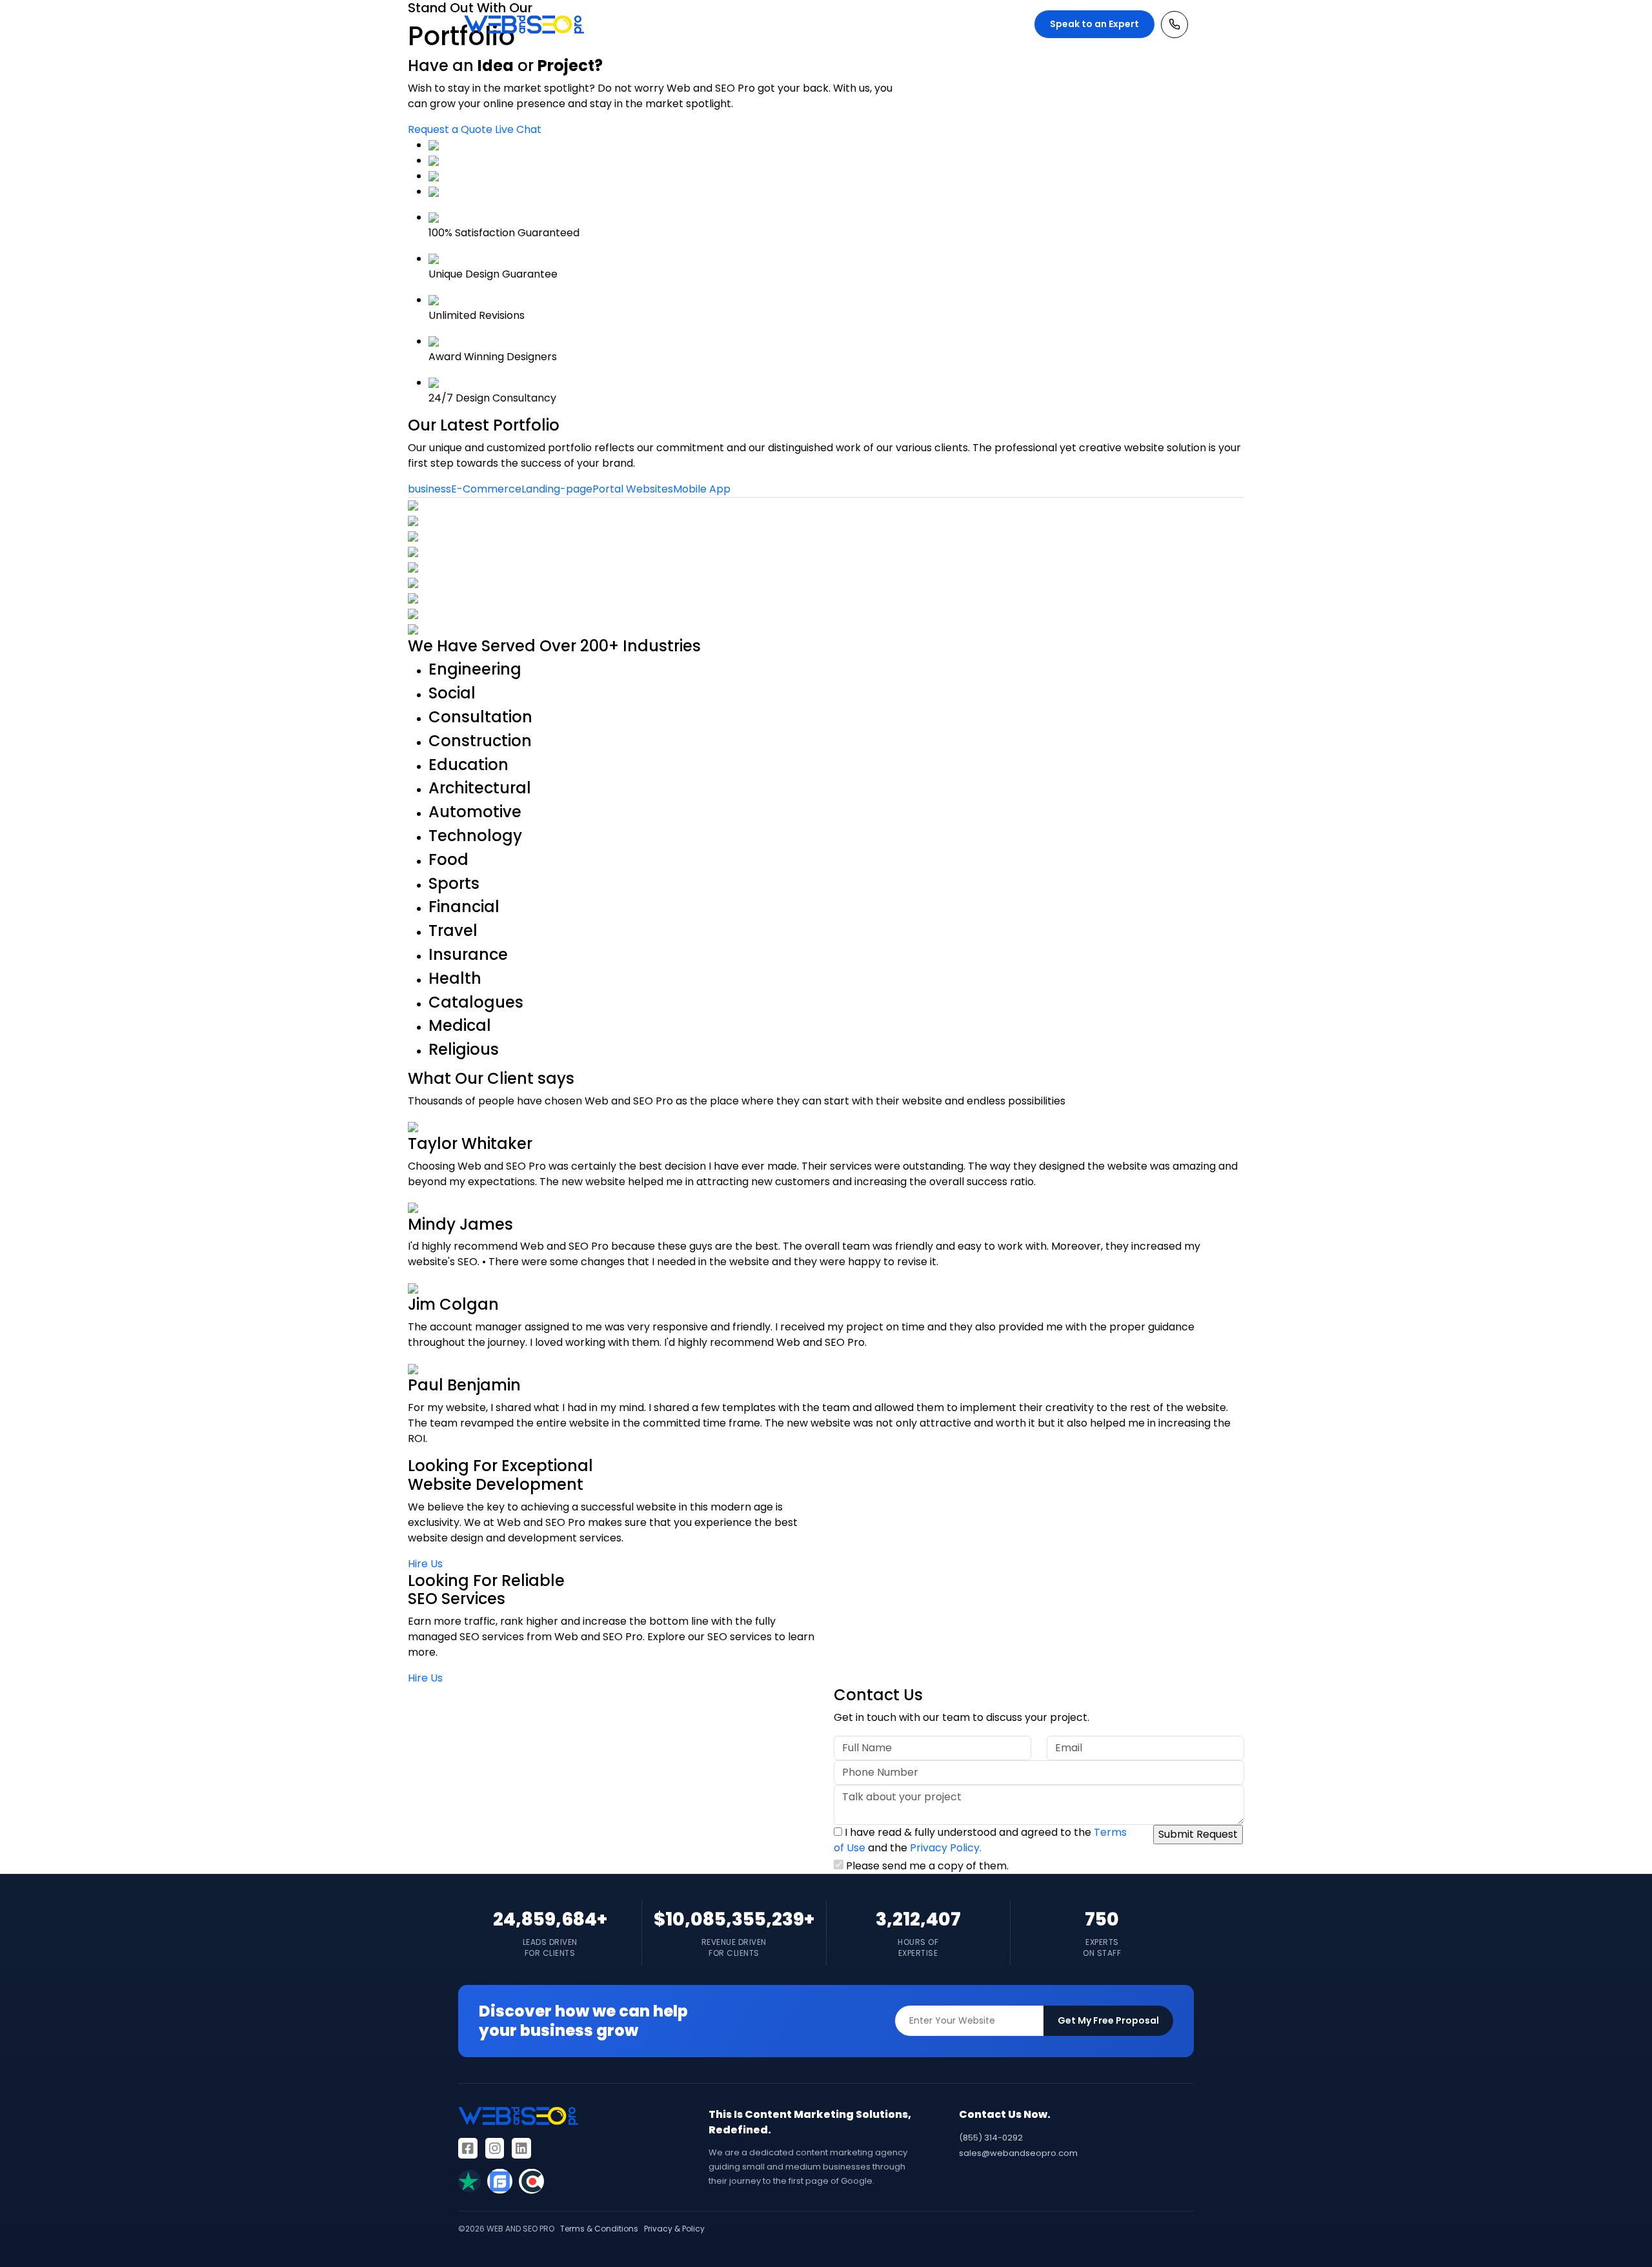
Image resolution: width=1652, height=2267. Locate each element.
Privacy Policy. (946, 1848)
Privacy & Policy (674, 2229)
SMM (681, 24)
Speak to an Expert (1094, 24)
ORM (713, 24)
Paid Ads (824, 24)
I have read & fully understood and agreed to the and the (980, 1849)
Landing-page (557, 489)
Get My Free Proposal (1108, 2020)
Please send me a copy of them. (927, 1866)
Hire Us (425, 1564)
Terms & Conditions (599, 2229)
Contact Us (983, 24)
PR (739, 24)
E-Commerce (486, 489)
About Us (877, 24)
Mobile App (702, 489)
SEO (652, 24)
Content (774, 24)
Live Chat (518, 129)
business (429, 489)
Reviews (927, 24)
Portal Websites (633, 489)
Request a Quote (450, 129)
